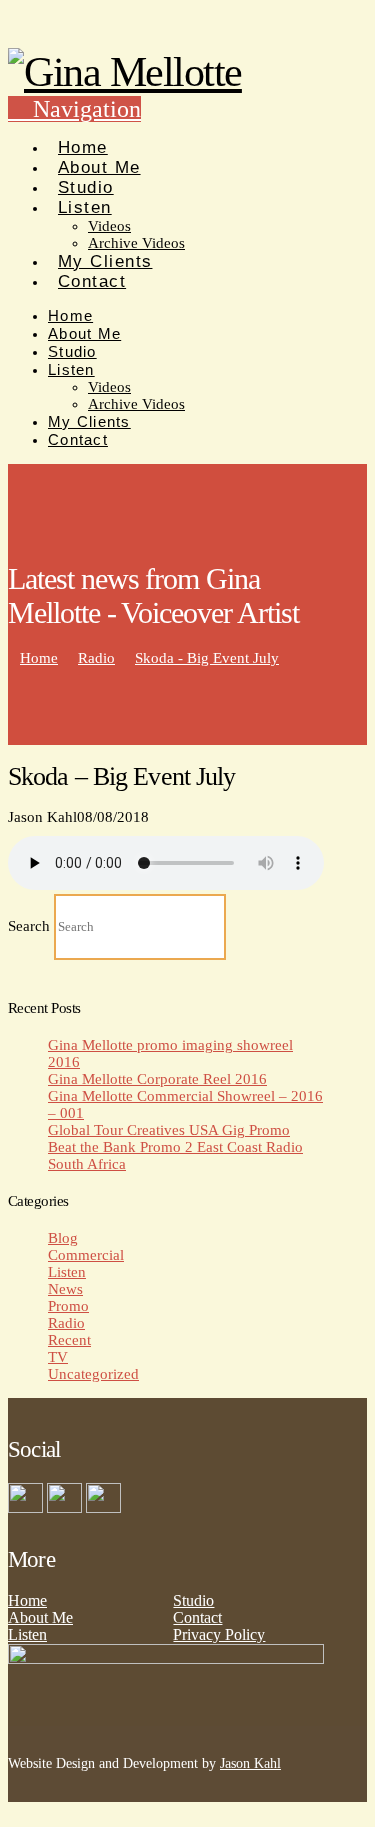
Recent (69, 1340)
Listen (67, 1272)
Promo (68, 1306)
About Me (40, 1617)
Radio (66, 1323)
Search (29, 926)
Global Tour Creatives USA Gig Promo (169, 1130)
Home (27, 1600)
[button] (74, 109)
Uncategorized (93, 1374)
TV (58, 1357)
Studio (193, 1600)
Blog (63, 1238)
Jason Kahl (250, 1763)
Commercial (86, 1255)
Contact (197, 1617)
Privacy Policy (219, 1634)
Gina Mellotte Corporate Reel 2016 (157, 1079)
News (65, 1289)
